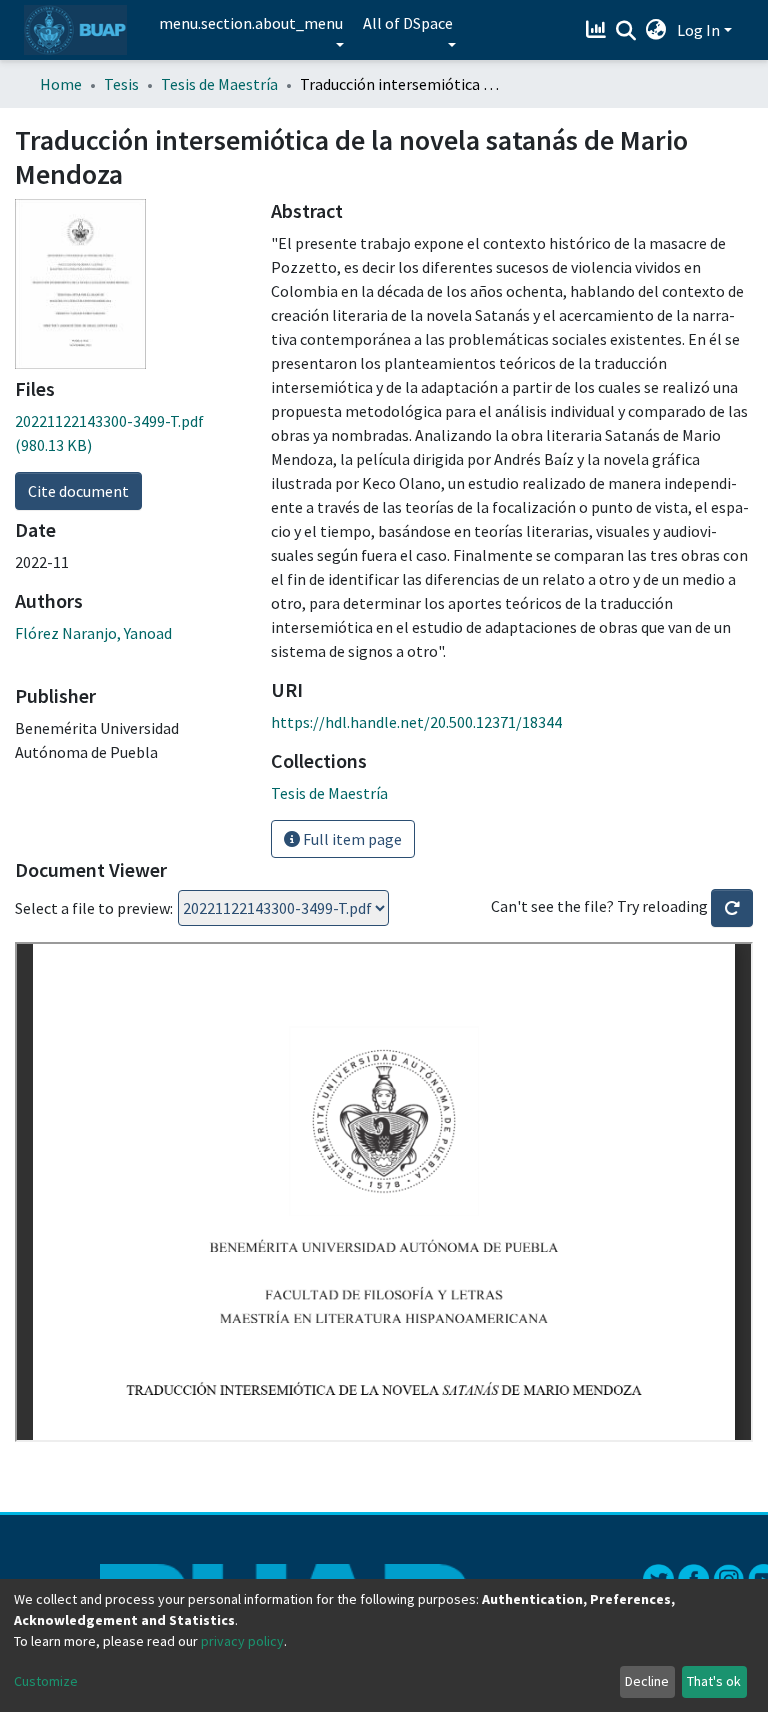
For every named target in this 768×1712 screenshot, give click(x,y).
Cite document (78, 491)
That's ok (714, 1681)
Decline (647, 1681)
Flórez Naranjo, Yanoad (93, 633)
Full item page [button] (351, 839)
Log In (698, 30)
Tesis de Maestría (219, 84)
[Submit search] (626, 31)
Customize (46, 1681)
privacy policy (242, 1641)
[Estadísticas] (598, 30)
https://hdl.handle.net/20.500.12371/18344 (416, 722)
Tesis (121, 84)
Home (61, 84)
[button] (656, 30)
